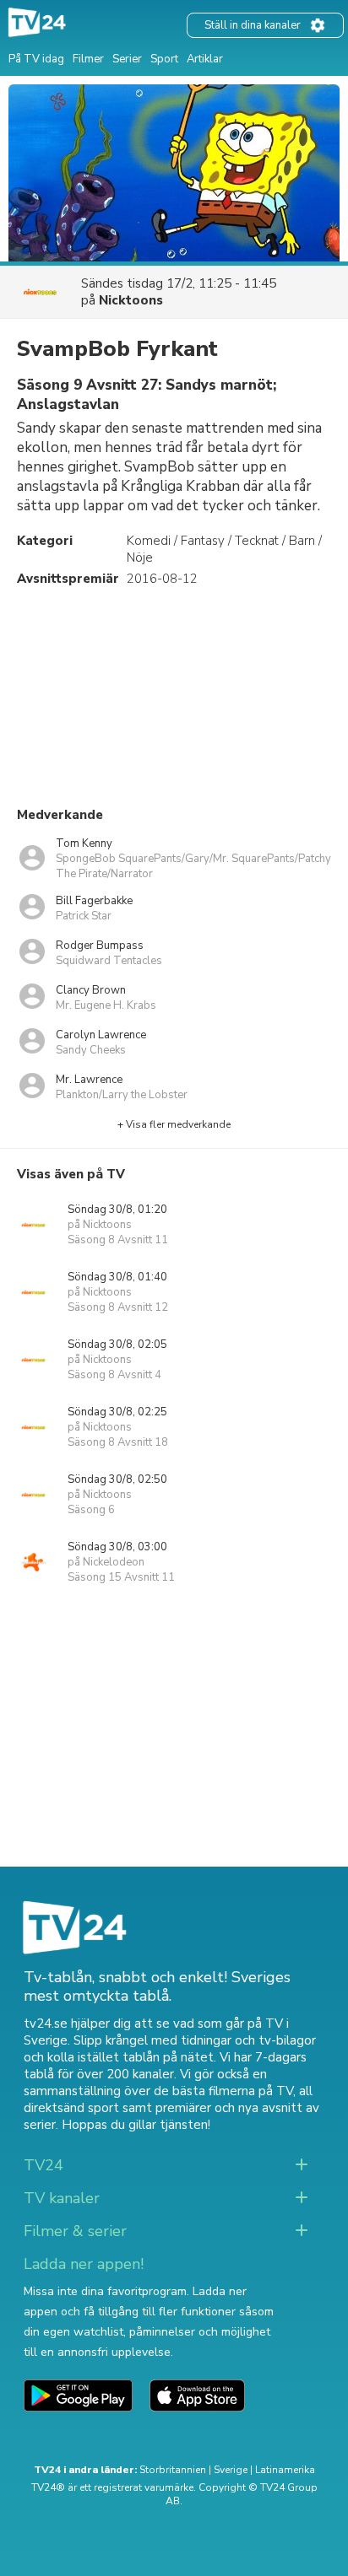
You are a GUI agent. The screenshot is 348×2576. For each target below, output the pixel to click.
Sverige (231, 2470)
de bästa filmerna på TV (223, 2091)
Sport (164, 59)
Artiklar (205, 59)
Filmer (88, 59)
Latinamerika (285, 2470)
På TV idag (36, 59)
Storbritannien (173, 2470)
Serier (127, 59)
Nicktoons (131, 300)
